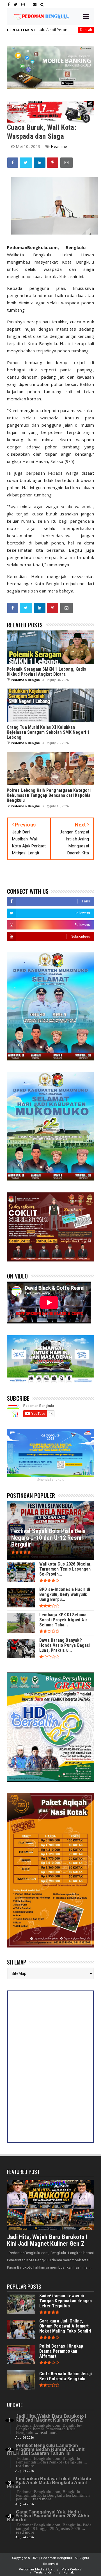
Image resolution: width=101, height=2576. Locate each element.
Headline (59, 146)
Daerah (39, 30)
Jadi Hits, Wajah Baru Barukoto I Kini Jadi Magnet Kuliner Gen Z (47, 2240)
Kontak (69, 2573)
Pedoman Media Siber (36, 2569)
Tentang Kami (45, 2573)
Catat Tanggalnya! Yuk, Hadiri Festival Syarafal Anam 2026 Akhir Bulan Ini (48, 2516)
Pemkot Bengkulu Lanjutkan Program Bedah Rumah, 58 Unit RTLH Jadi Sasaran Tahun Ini (46, 2449)
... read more (46, 2432)
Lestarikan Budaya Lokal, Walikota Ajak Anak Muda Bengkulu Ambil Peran (49, 2483)
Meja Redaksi (72, 2569)
